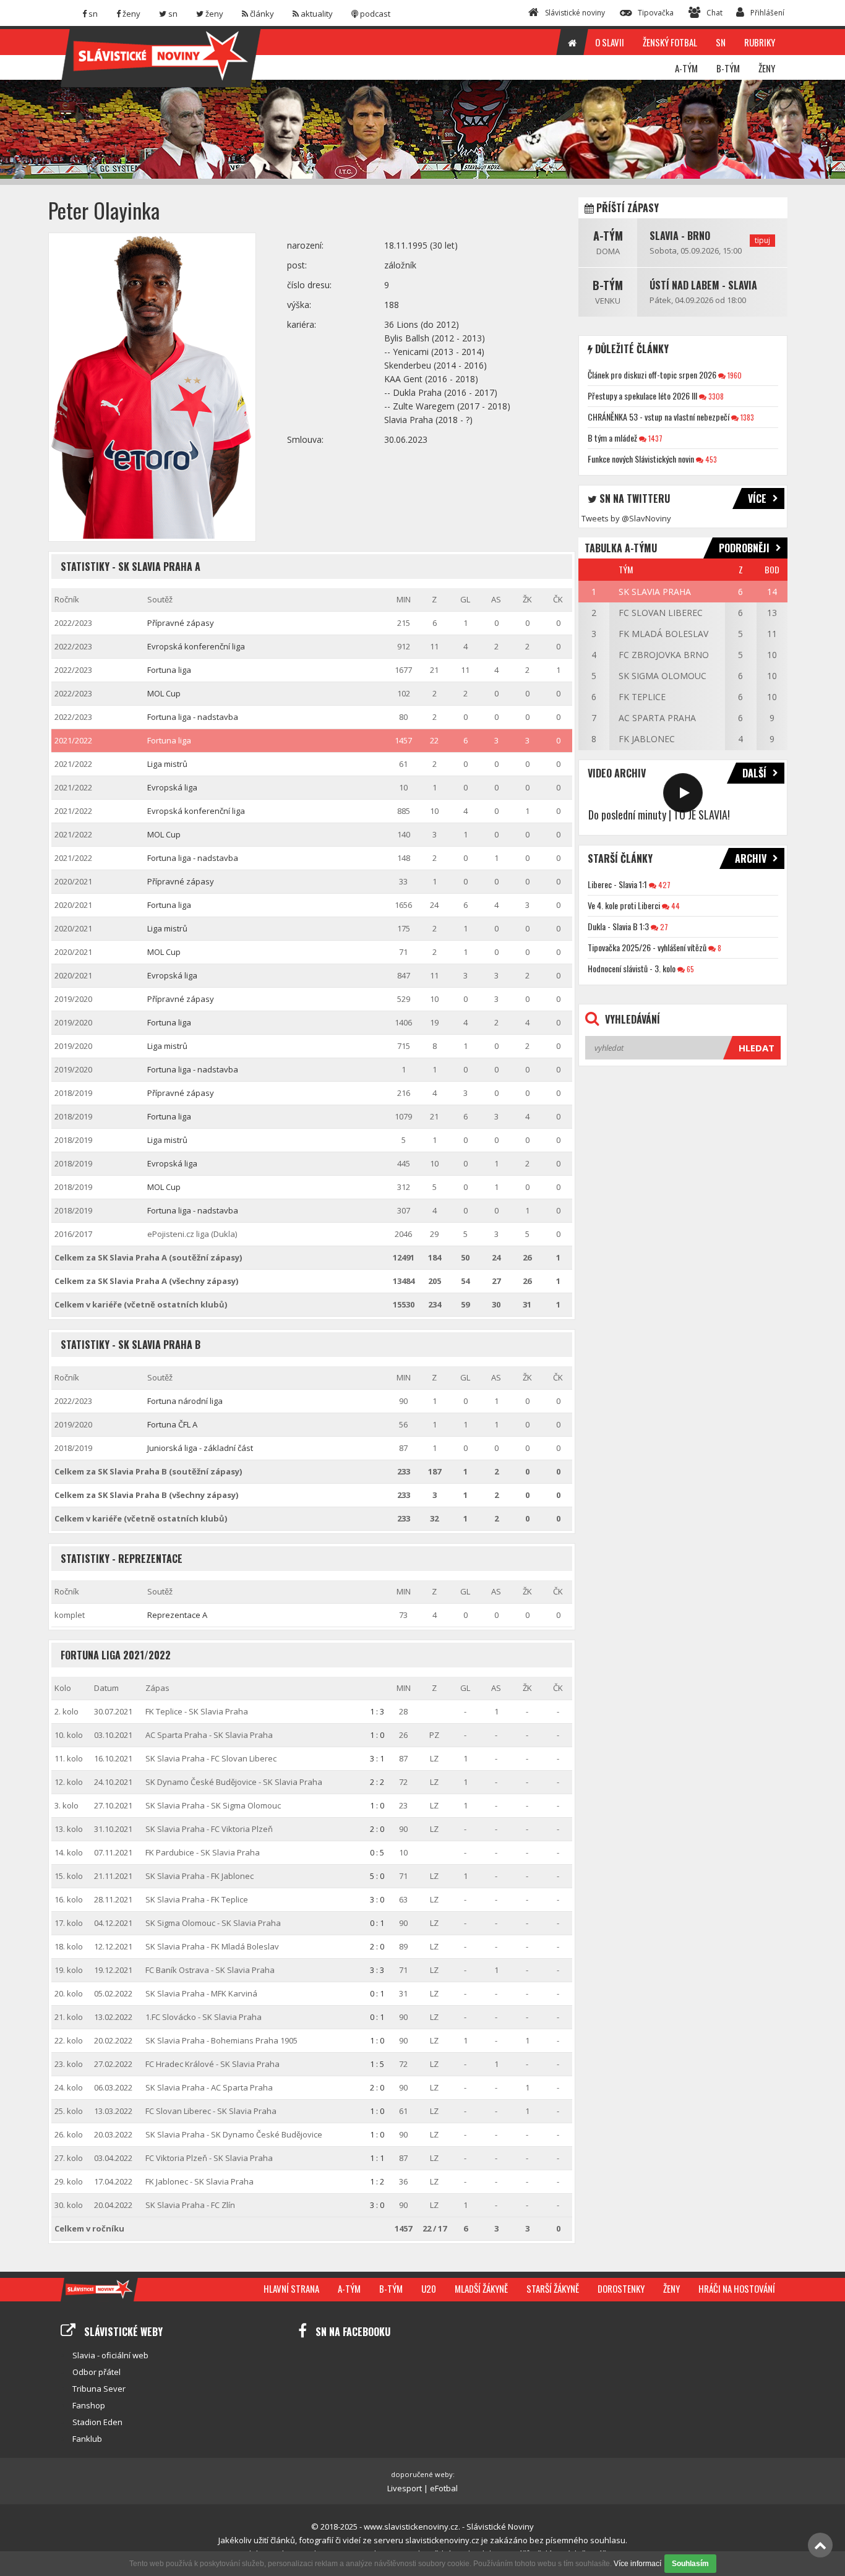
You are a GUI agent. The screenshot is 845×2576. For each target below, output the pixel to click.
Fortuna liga (169, 670)
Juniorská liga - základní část (200, 1448)
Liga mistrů (167, 764)
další (754, 773)
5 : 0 (377, 1876)
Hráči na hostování (737, 2288)
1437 (654, 438)
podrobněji (744, 548)
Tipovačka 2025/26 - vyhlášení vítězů (647, 947)
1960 (734, 375)
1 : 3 (377, 1711)
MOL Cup (164, 693)
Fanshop (89, 2405)
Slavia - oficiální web (110, 2355)
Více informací (637, 2564)
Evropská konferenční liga (196, 646)
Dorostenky (621, 2288)
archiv (751, 858)
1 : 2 (377, 2181)
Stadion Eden (97, 2422)
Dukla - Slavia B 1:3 (618, 926)
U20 (429, 2288)
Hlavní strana (291, 2288)
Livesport (405, 2488)
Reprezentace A (177, 1615)
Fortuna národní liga (185, 1401)
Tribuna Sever (99, 2389)
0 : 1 (377, 1923)
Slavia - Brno (680, 236)
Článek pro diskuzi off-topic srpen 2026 (652, 374)
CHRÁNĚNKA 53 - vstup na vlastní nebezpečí (658, 417)
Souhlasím (690, 2564)
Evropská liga (172, 787)
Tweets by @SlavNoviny (626, 518)
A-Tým (608, 236)
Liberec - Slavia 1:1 (617, 884)
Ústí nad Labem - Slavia (703, 285)
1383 (746, 417)
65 (689, 969)
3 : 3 (377, 1970)
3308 (715, 396)
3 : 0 (377, 1899)
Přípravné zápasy (181, 623)
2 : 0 (377, 1829)
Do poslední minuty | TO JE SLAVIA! (659, 815)
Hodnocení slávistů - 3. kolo (632, 968)
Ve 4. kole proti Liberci (624, 905)
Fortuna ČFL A (172, 1424)
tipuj (762, 240)
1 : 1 (377, 2158)
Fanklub (87, 2439)
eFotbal (444, 2488)
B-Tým (608, 285)
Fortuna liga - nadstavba (193, 717)
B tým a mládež (612, 438)
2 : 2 (377, 1782)
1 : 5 (377, 2064)
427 (663, 885)
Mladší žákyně (481, 2288)
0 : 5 (377, 1852)
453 (710, 459)
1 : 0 (377, 1735)
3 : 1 (377, 1758)
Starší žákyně (553, 2288)
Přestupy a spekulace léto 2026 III (642, 396)
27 (663, 927)
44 (675, 906)
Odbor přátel (97, 2372)
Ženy (671, 2288)
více (757, 499)
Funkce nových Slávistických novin (641, 459)
